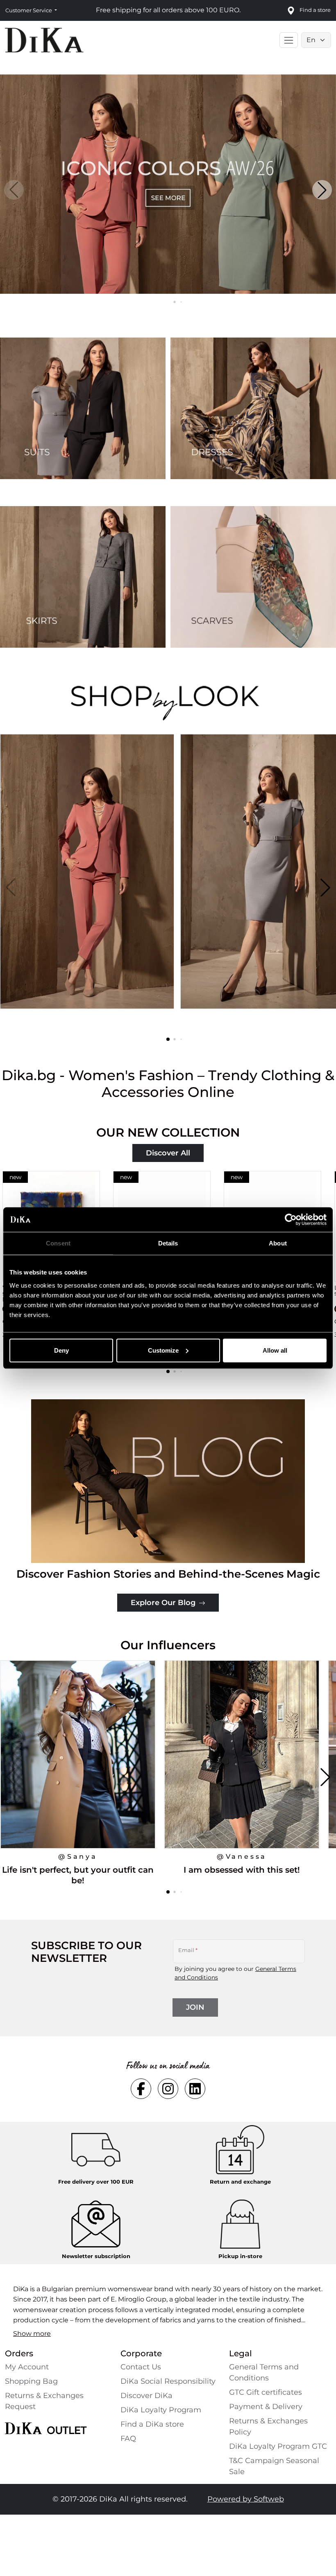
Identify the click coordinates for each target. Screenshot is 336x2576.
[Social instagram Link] (168, 2089)
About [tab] (278, 1243)
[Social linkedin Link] (195, 2089)
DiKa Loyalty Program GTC (278, 2446)
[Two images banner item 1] (83, 408)
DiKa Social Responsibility (168, 2381)
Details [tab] (168, 1243)
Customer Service (29, 10)
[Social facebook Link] (141, 2089)
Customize (163, 1350)
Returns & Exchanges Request (44, 2401)
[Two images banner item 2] (253, 408)
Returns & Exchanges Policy (268, 2426)
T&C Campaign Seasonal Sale (274, 2466)
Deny (61, 1350)
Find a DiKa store (152, 2424)
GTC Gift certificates (266, 2392)
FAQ (128, 2439)
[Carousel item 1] (168, 184)
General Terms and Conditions (264, 2372)
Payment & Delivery (266, 2407)
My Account (27, 2367)
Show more (32, 2334)
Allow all (275, 1350)
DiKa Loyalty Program (161, 2410)
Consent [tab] (58, 1243)
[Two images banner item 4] (253, 577)
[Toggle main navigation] (289, 40)
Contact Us (141, 2367)
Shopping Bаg (31, 2381)
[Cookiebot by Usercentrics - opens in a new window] (291, 1220)
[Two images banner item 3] (83, 577)
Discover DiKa (146, 2396)
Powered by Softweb (246, 2499)
